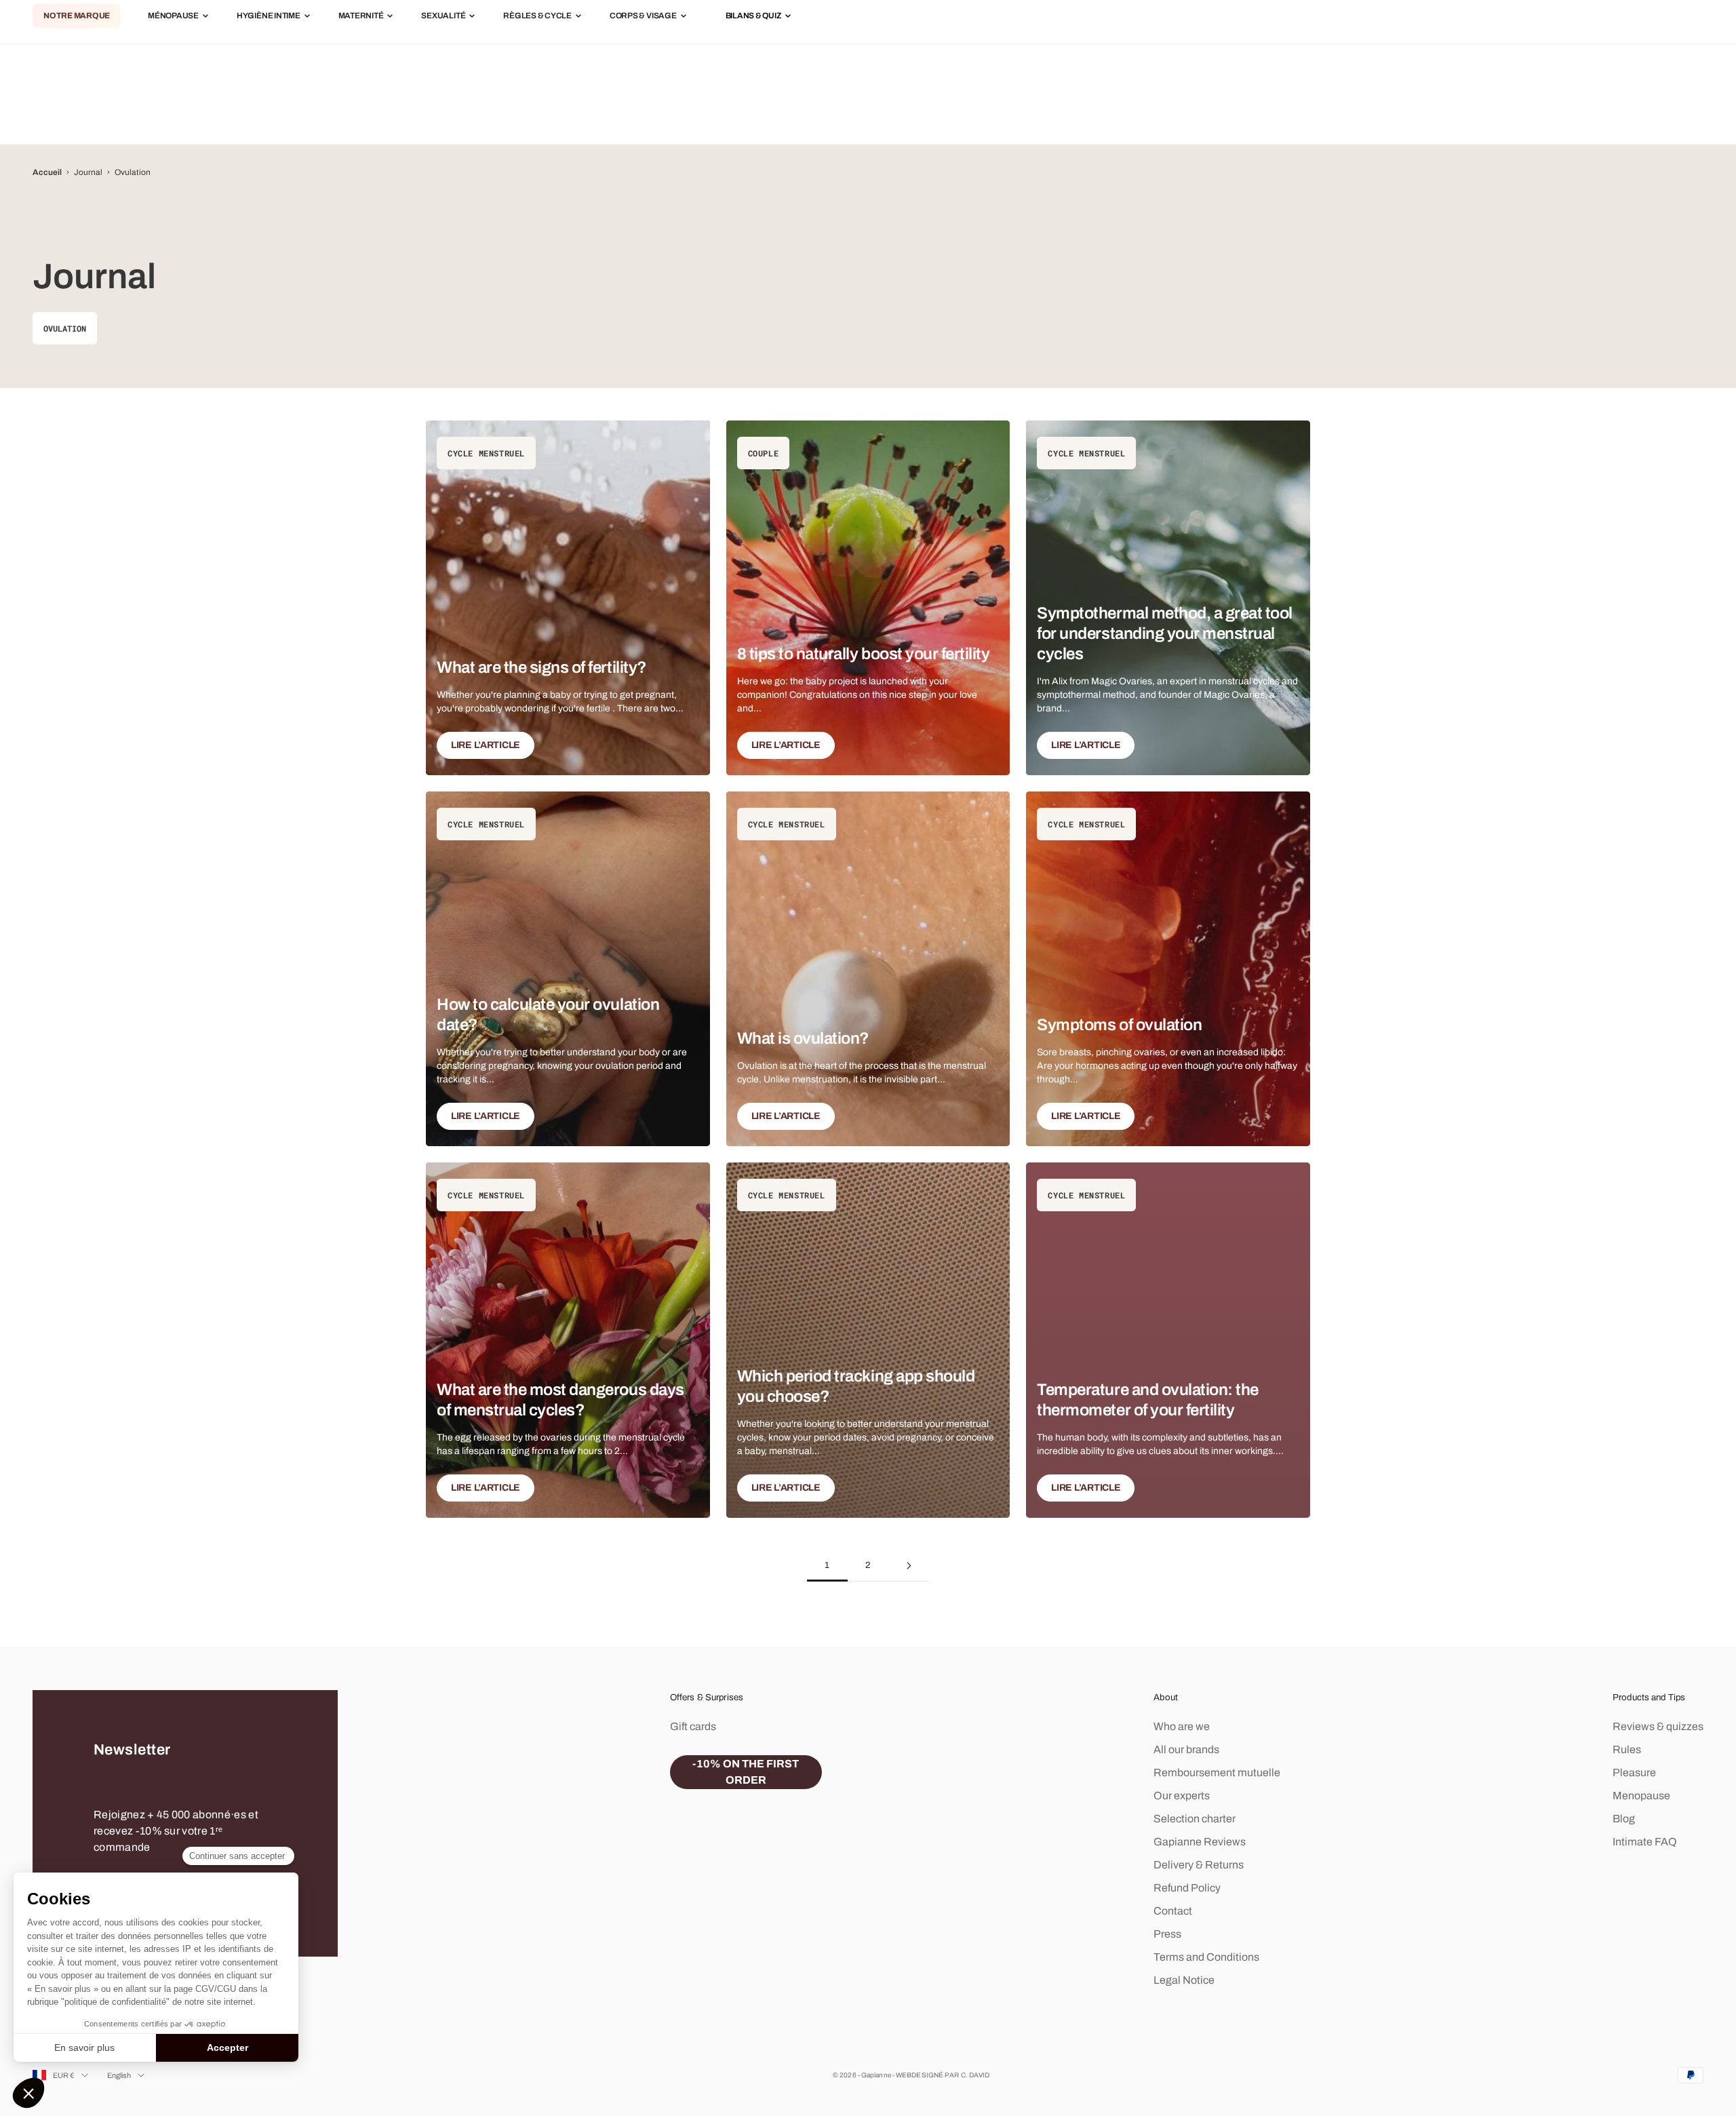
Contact (1173, 1911)
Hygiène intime (269, 16)
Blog (1624, 1819)
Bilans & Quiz (754, 16)
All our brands (1186, 1749)
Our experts (1182, 1796)
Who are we (1182, 1726)
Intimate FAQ (1645, 1842)
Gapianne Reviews (1200, 1842)
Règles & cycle (537, 16)
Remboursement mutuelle (1217, 1772)
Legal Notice (1184, 1980)
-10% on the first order (746, 1772)
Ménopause (173, 16)
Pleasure (1634, 1772)
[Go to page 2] (909, 1566)
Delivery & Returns (1199, 1865)
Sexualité (443, 16)
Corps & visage (643, 16)
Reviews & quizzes (1658, 1726)
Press (1167, 1934)
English (119, 2075)
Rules (1627, 1749)
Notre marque (77, 16)
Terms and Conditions (1206, 1957)
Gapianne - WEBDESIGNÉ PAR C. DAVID (925, 2075)
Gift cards (693, 1726)
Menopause (1641, 1796)
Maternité (361, 16)
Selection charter (1195, 1819)
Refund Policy (1187, 1888)
